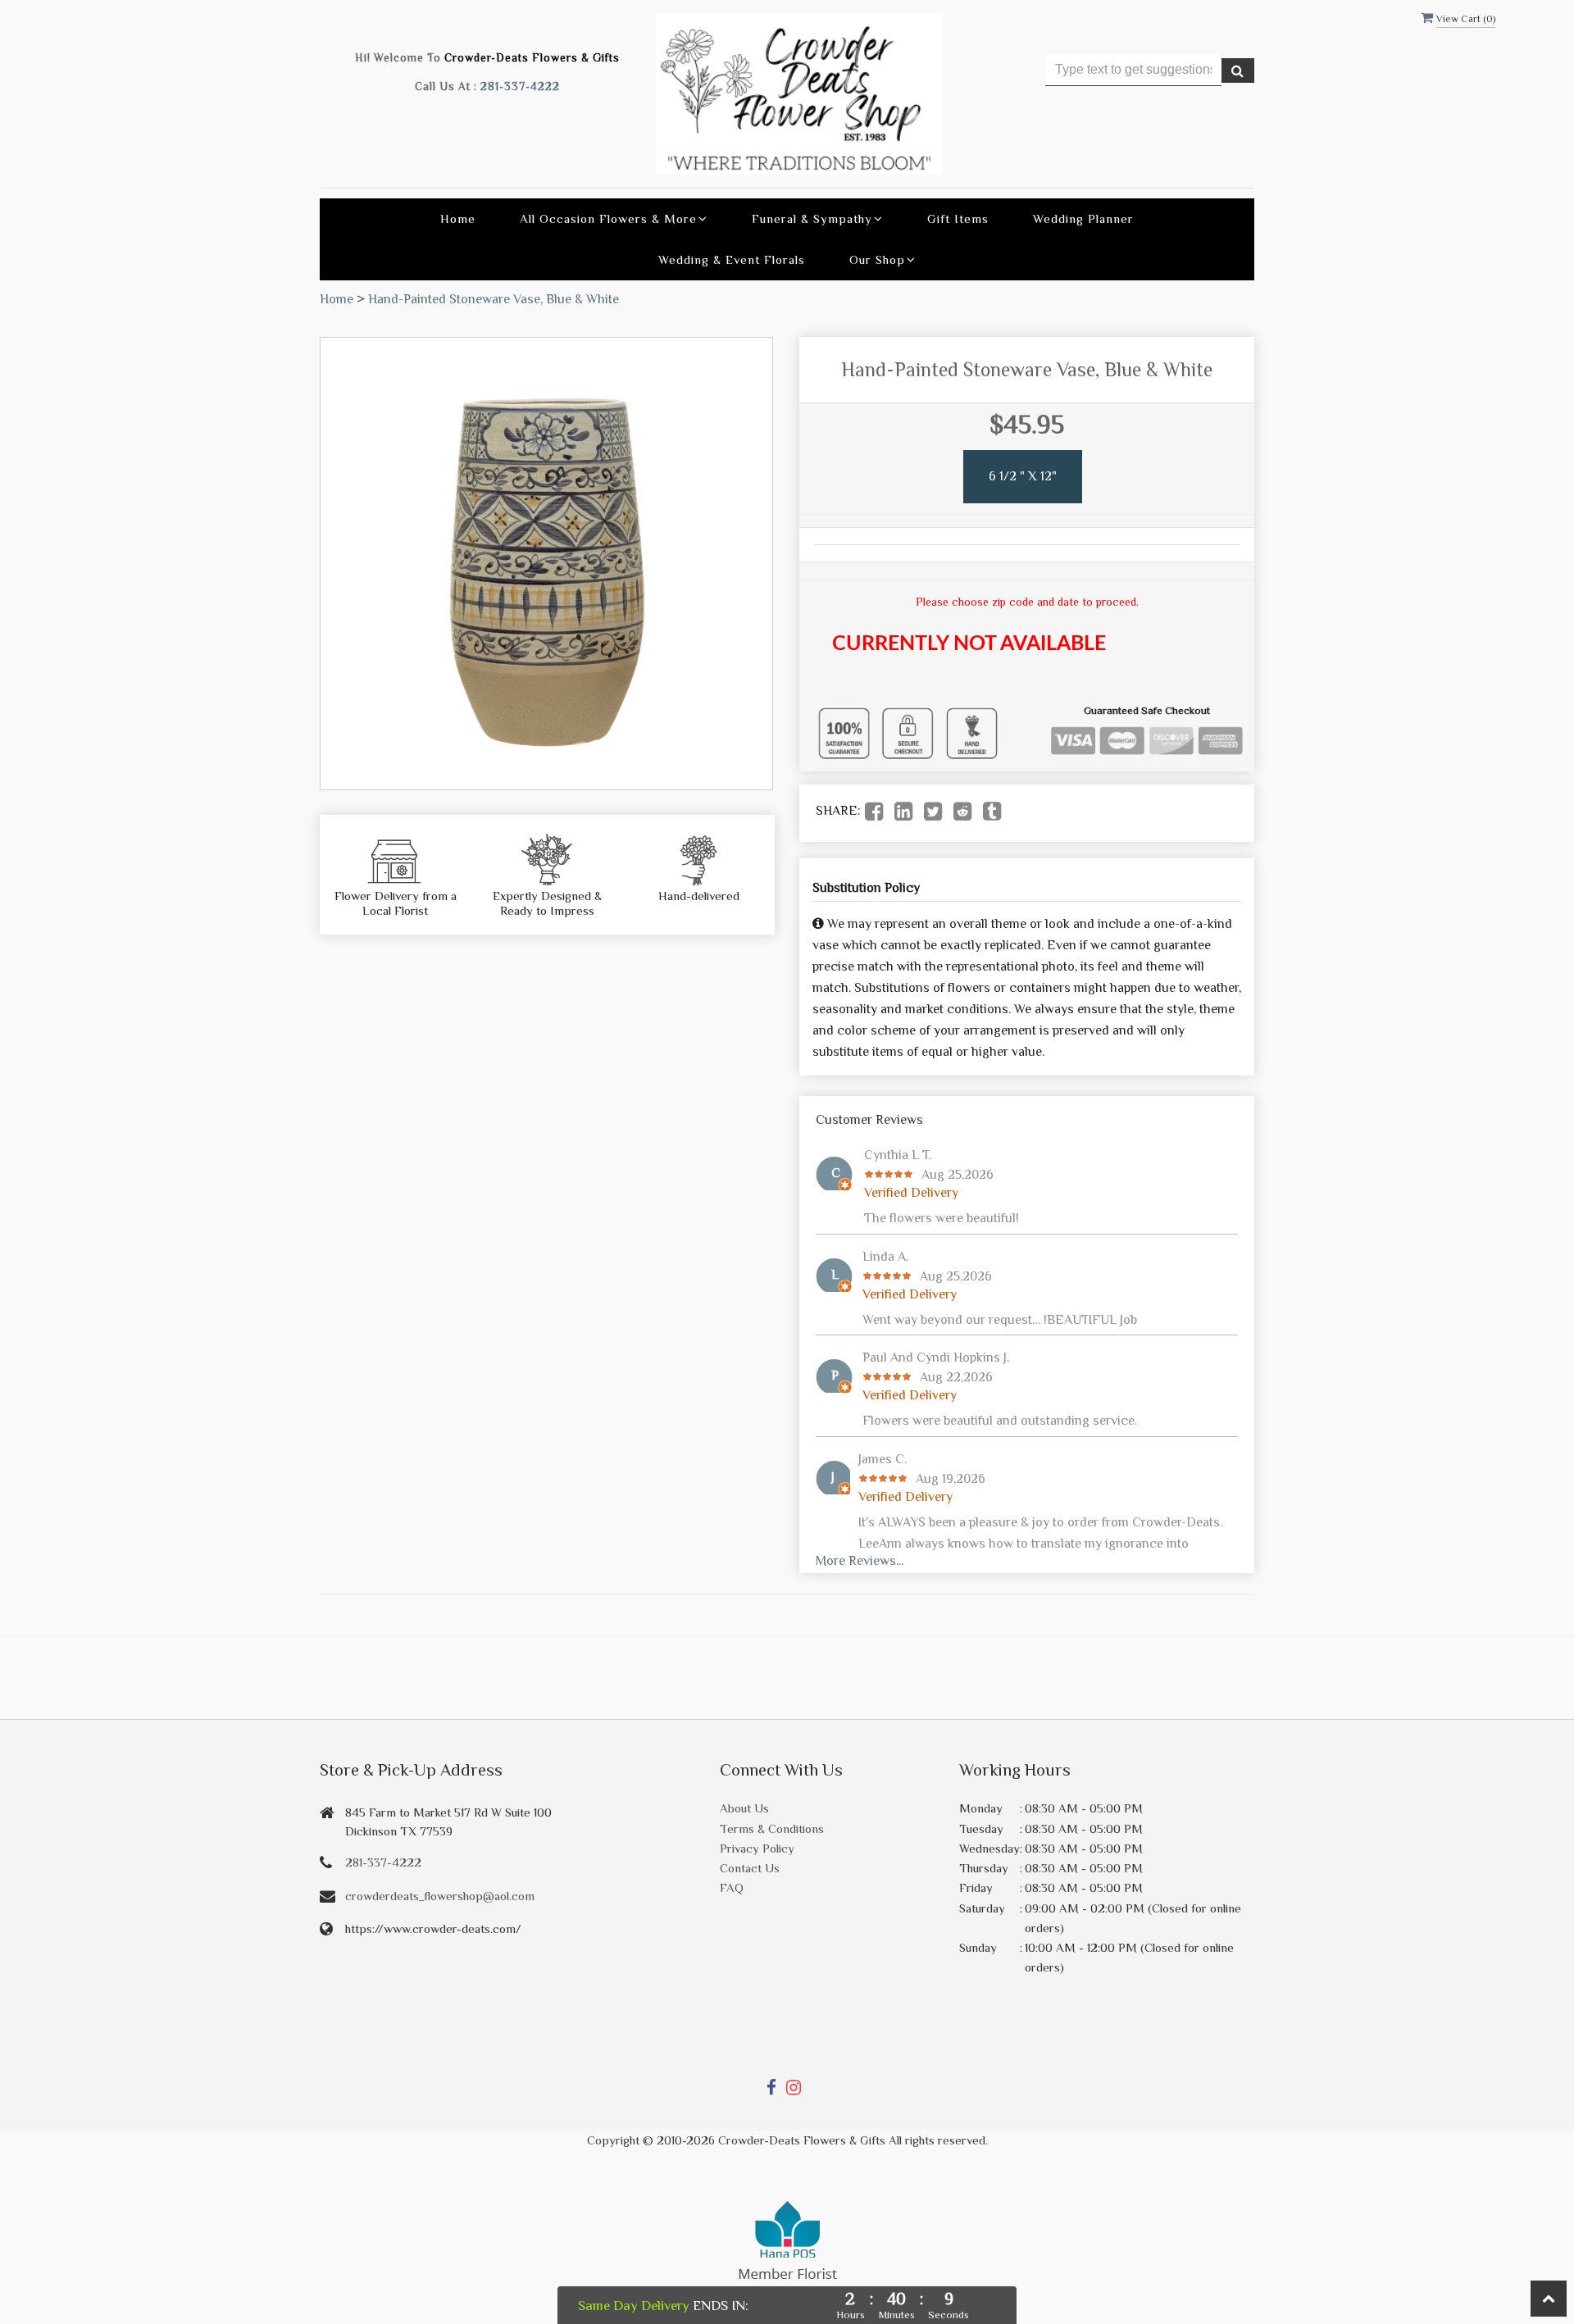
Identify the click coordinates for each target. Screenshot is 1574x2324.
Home (458, 218)
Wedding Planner (1083, 218)
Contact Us (750, 1868)
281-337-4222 (520, 86)
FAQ (732, 1887)
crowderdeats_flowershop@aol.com (440, 1896)
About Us (744, 1808)
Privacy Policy (757, 1848)
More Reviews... (860, 1561)
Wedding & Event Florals (732, 259)
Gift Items (958, 218)
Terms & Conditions (772, 1828)
